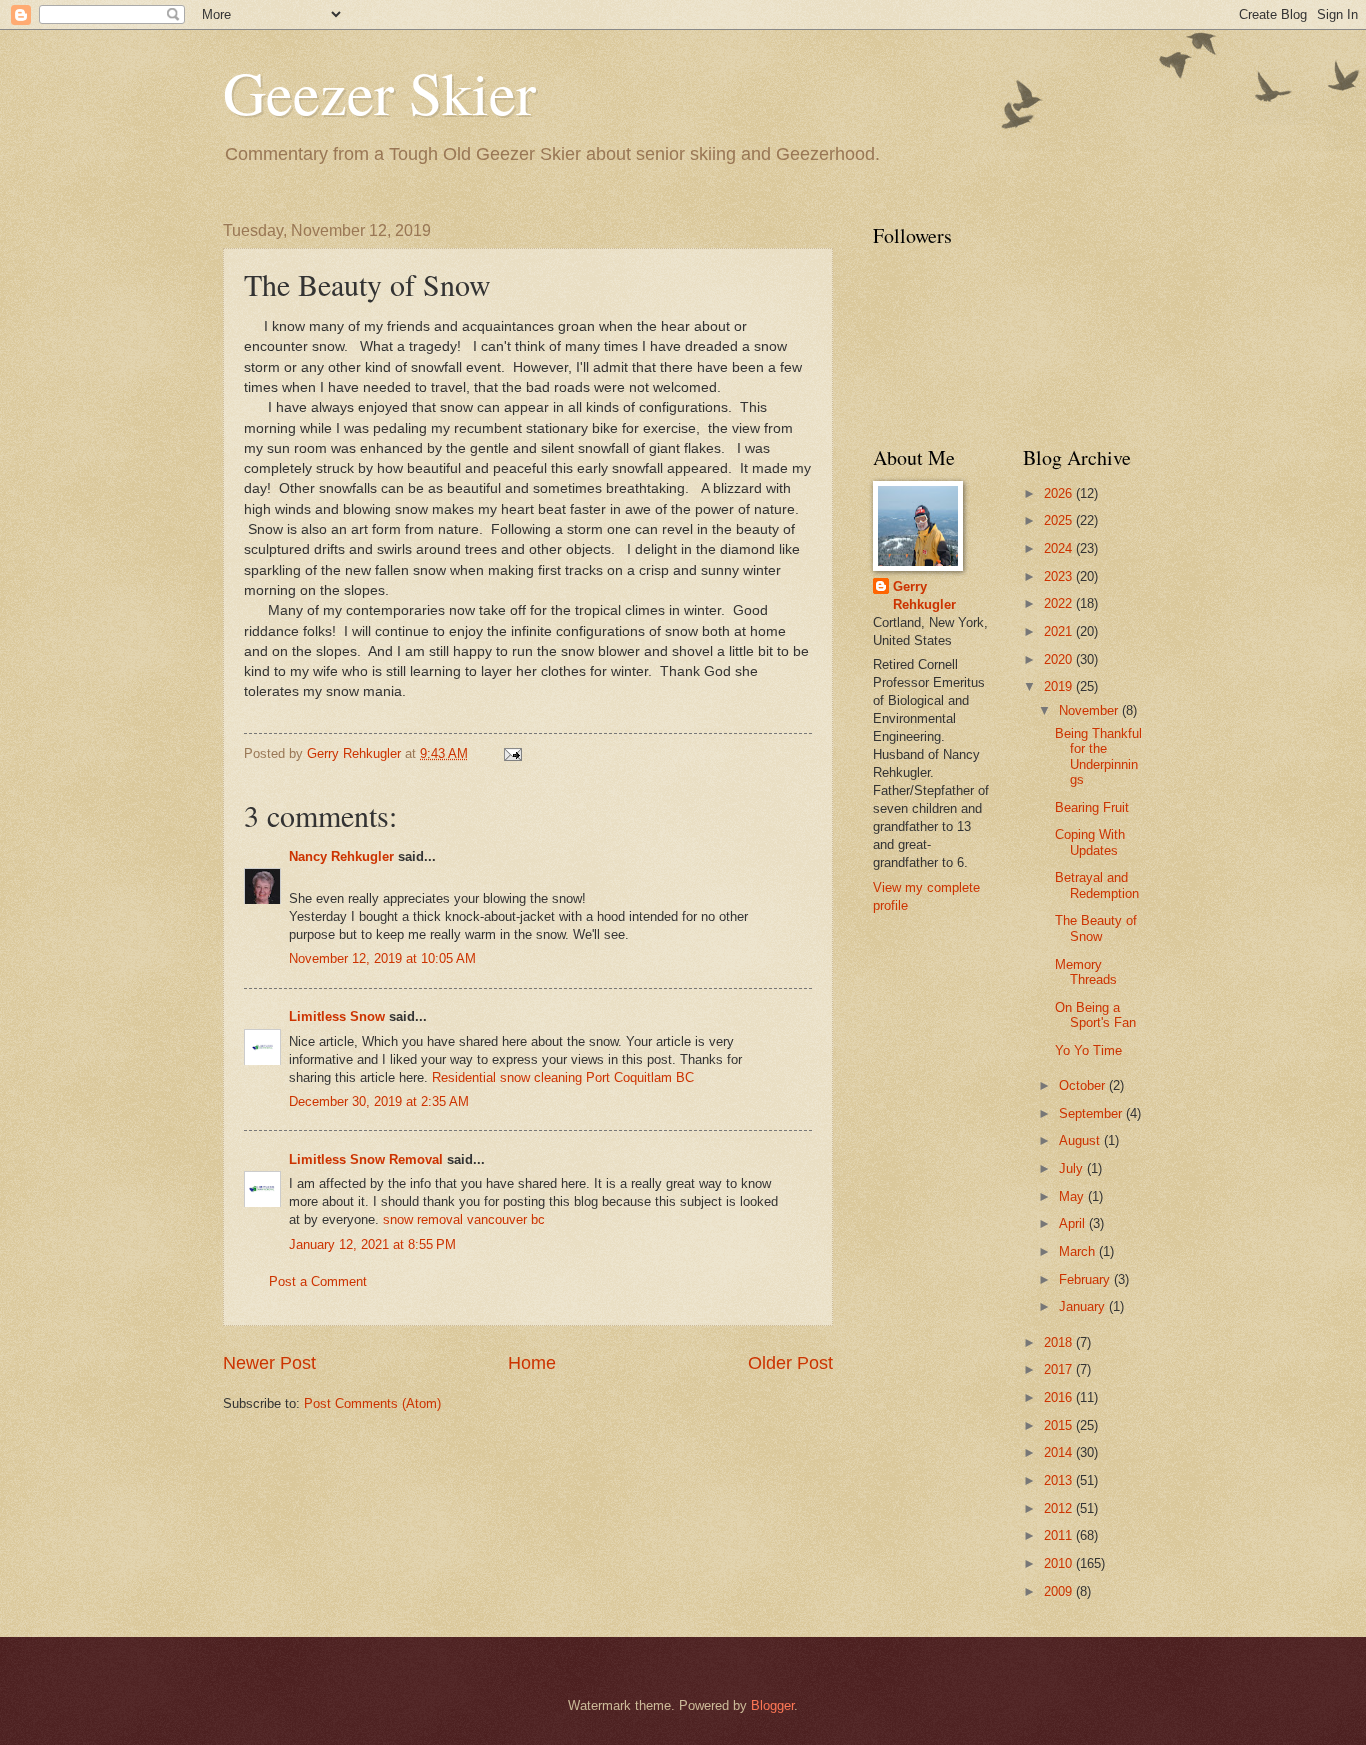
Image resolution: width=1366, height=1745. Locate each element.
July (1073, 1168)
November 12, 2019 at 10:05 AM (382, 958)
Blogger (772, 1705)
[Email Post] (512, 753)
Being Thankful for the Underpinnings (1098, 756)
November (1090, 710)
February (1086, 1279)
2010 (1060, 1563)
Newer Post (269, 1363)
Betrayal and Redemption (1097, 885)
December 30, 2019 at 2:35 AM (379, 1101)
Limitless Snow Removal (366, 1159)
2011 (1060, 1535)
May (1073, 1196)
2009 (1060, 1591)
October (1084, 1085)
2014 (1060, 1452)
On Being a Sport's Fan (1095, 1015)
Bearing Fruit (1092, 807)
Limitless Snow (337, 1016)
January (1084, 1306)
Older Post (790, 1363)
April (1074, 1223)
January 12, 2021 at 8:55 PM (372, 1244)
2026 (1060, 493)
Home (532, 1363)
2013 (1060, 1480)
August (1081, 1140)
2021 (1060, 631)
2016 (1060, 1397)
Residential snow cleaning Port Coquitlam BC (563, 1077)
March (1079, 1251)
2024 (1060, 548)
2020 (1060, 659)
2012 (1060, 1508)
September (1092, 1113)
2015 (1060, 1425)
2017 (1060, 1369)
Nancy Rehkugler (341, 856)
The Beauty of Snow (1096, 928)
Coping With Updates (1090, 842)
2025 (1060, 520)
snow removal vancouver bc (464, 1219)
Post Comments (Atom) (372, 1403)
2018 (1060, 1342)
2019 (1060, 686)
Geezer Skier (379, 92)
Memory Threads (1086, 972)
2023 (1060, 576)
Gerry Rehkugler (924, 595)
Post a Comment (318, 1281)
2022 (1060, 603)
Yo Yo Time (1088, 1050)
